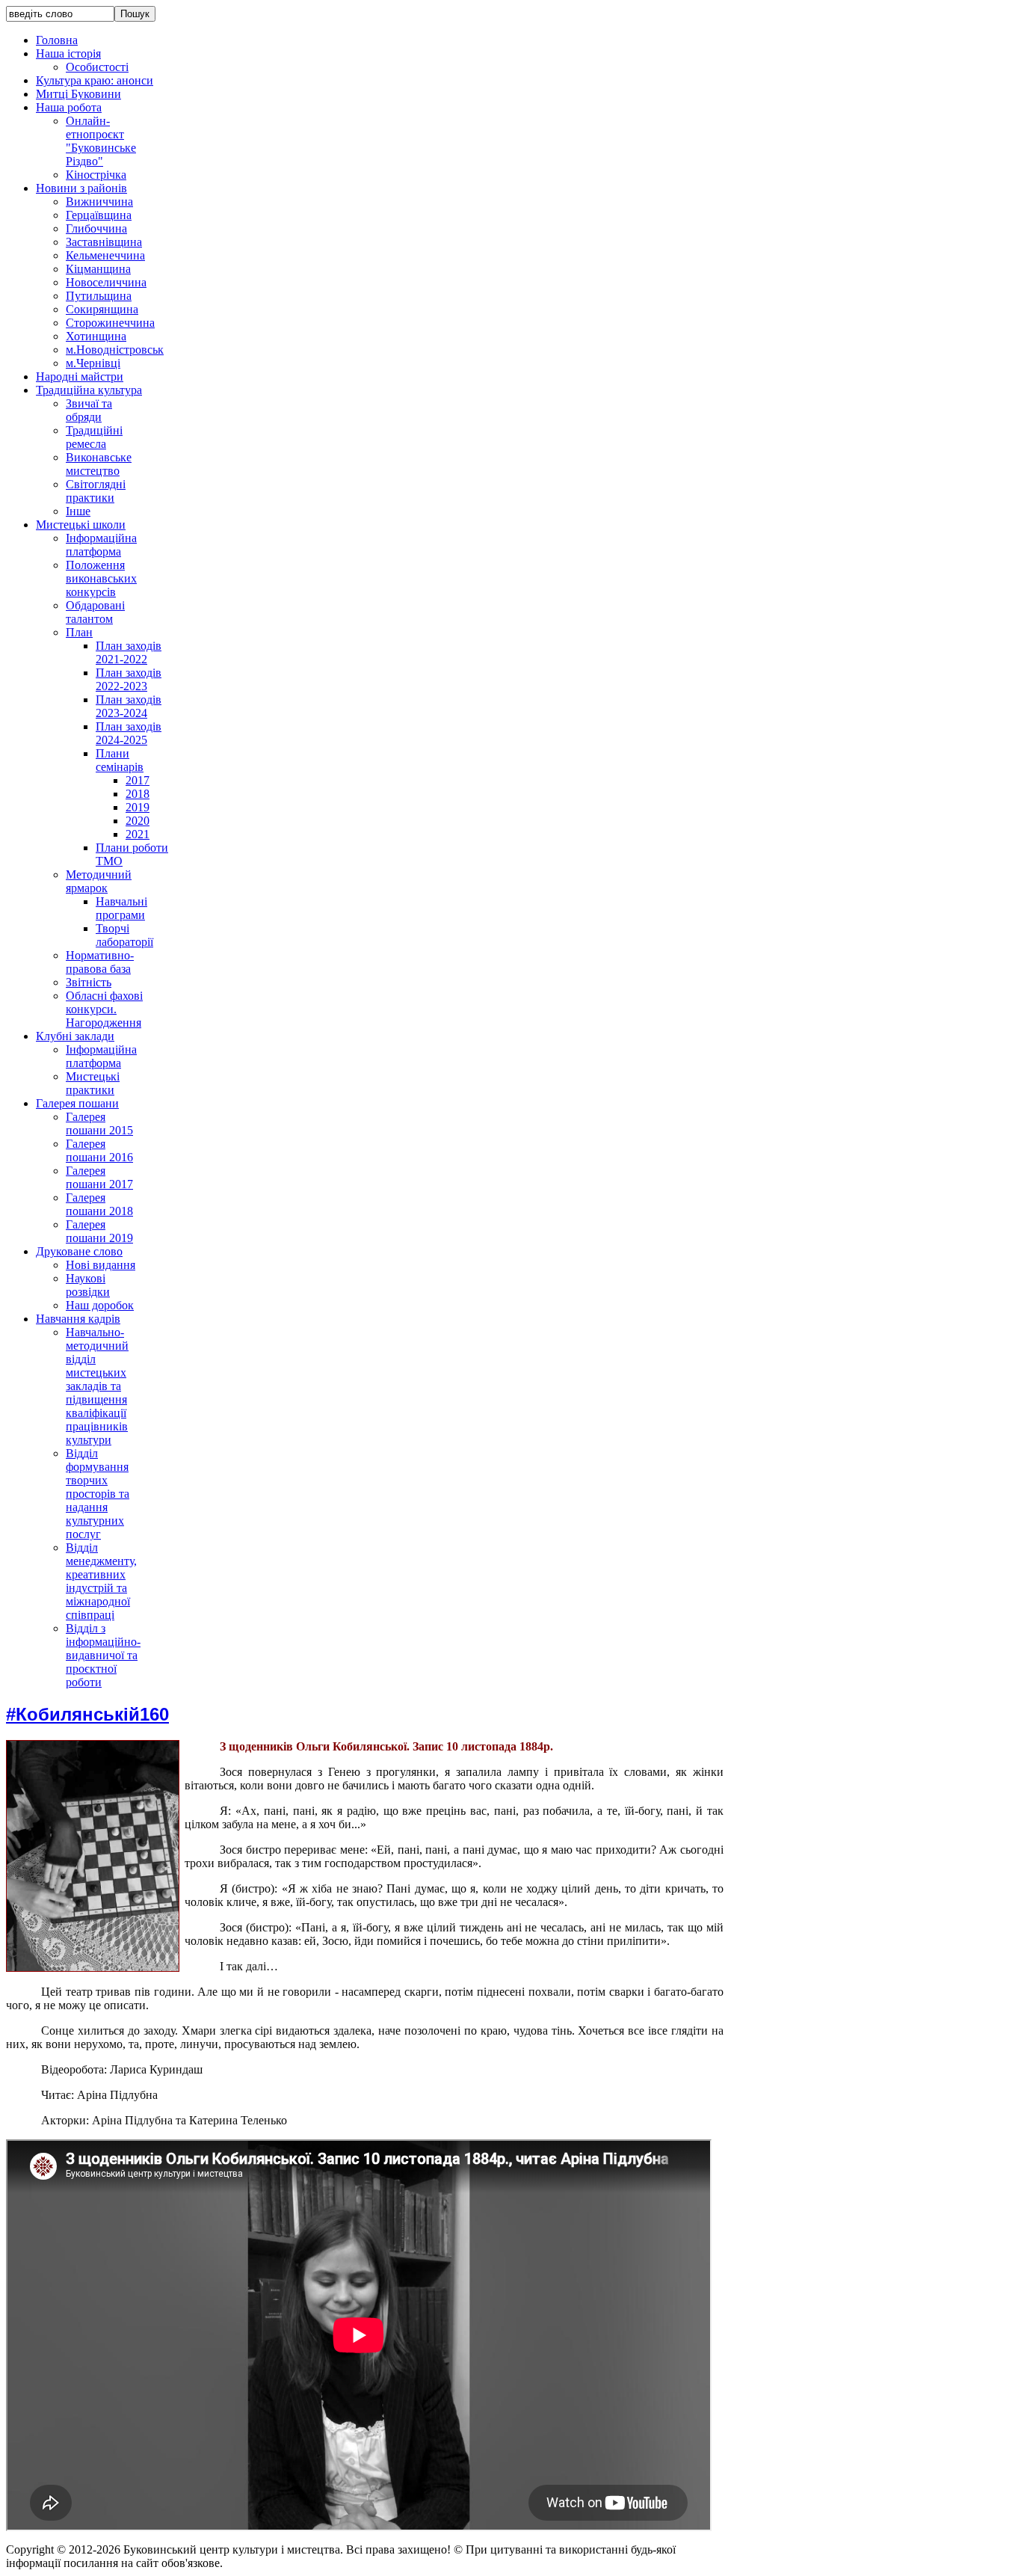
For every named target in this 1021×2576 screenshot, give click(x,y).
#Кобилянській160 (87, 1714)
